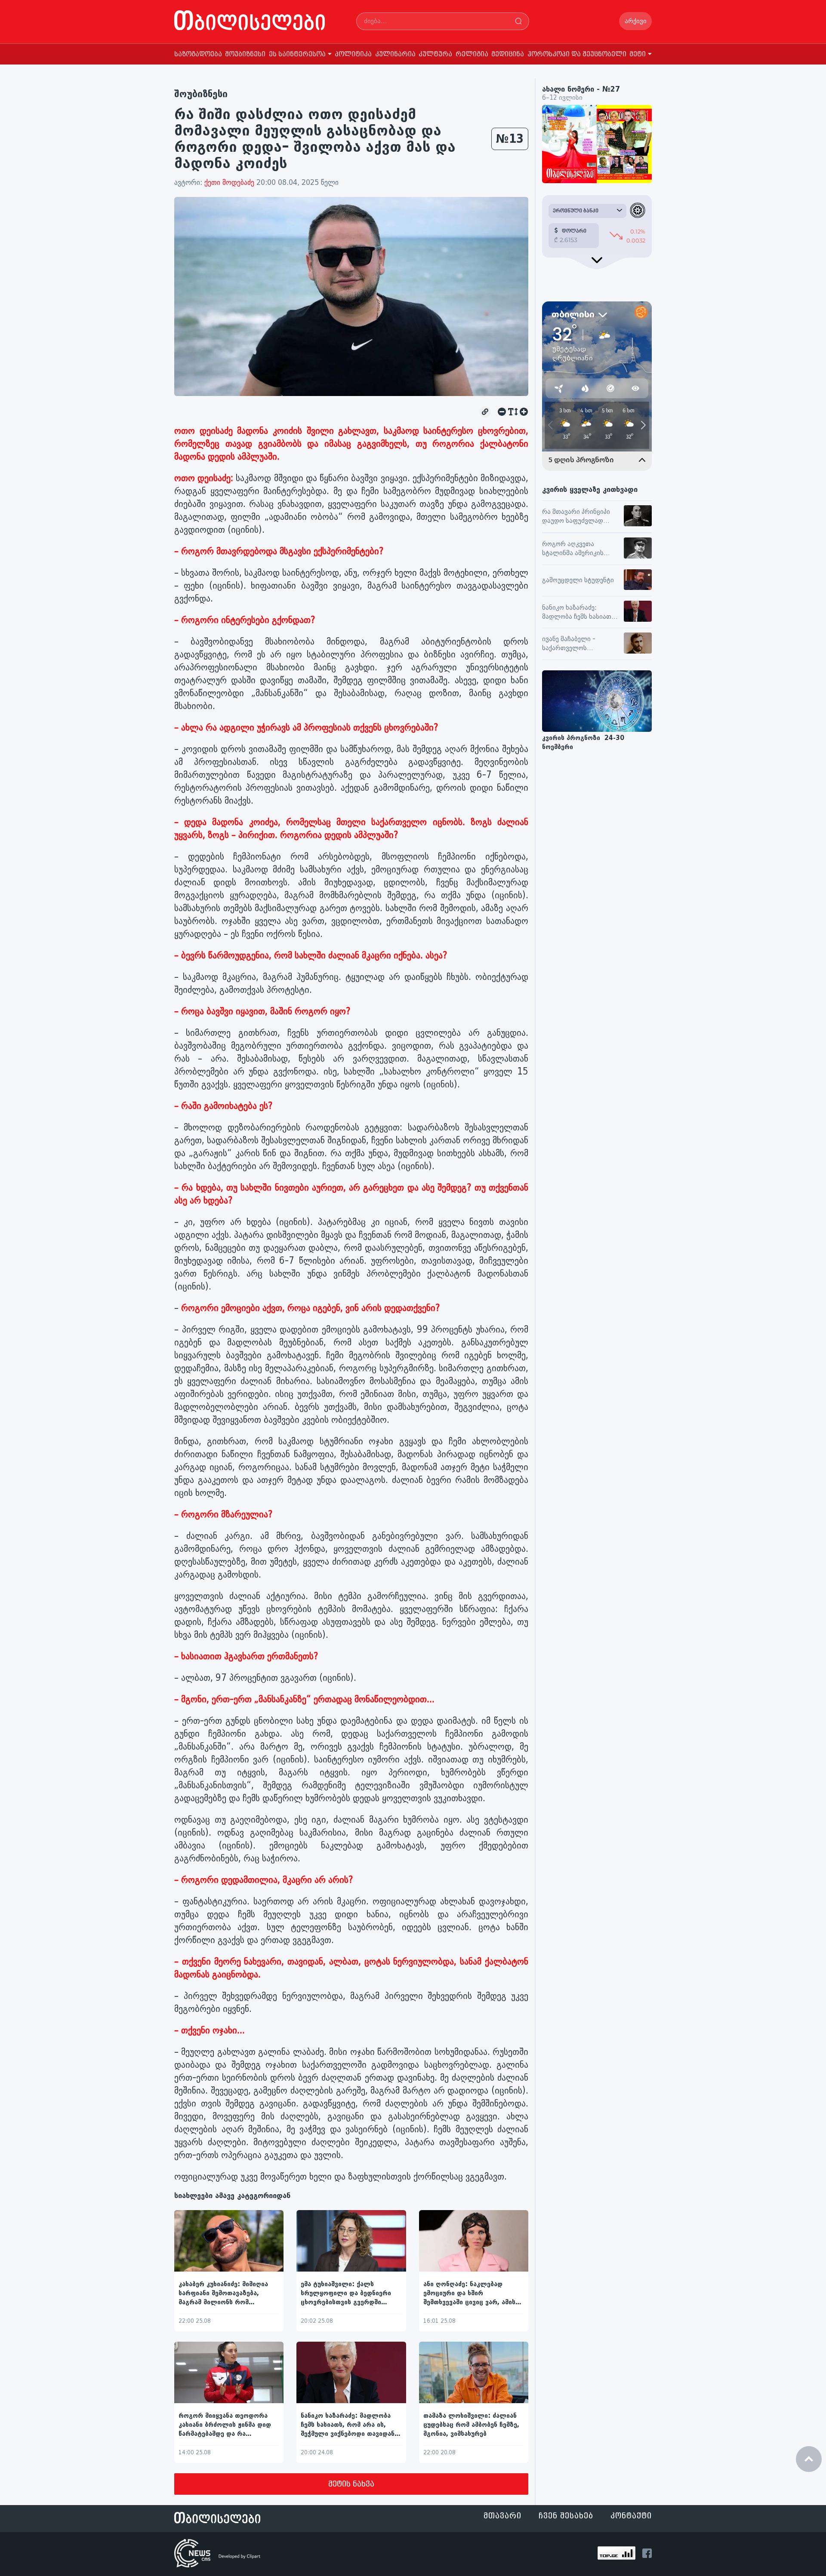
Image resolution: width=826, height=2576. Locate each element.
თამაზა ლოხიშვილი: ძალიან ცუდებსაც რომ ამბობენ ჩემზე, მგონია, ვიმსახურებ (471, 2425)
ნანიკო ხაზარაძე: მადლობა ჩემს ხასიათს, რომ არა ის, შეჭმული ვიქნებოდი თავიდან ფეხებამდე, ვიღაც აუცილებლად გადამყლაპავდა (350, 2425)
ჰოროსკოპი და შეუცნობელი (577, 54)
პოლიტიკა (353, 54)
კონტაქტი (631, 2516)
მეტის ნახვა (351, 2484)
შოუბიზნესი (245, 54)
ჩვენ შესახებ (566, 2516)
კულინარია (395, 54)
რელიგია (472, 54)
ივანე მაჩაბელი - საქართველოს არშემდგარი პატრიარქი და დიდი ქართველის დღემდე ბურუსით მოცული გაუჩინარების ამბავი (580, 644)
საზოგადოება (198, 54)
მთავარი (502, 2516)
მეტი (638, 54)
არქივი (636, 21)
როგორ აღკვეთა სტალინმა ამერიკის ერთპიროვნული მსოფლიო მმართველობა (573, 549)
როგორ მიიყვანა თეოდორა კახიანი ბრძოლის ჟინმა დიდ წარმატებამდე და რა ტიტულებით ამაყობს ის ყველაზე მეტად (225, 2425)
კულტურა (435, 54)
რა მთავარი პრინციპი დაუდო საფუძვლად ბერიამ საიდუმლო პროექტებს (576, 517)
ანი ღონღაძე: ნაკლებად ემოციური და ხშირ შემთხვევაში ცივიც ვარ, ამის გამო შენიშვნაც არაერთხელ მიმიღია (469, 2294)
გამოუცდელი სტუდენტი (578, 580)
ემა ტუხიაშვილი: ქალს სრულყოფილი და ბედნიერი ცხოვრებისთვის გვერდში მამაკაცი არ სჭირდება (346, 2294)
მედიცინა (508, 54)
